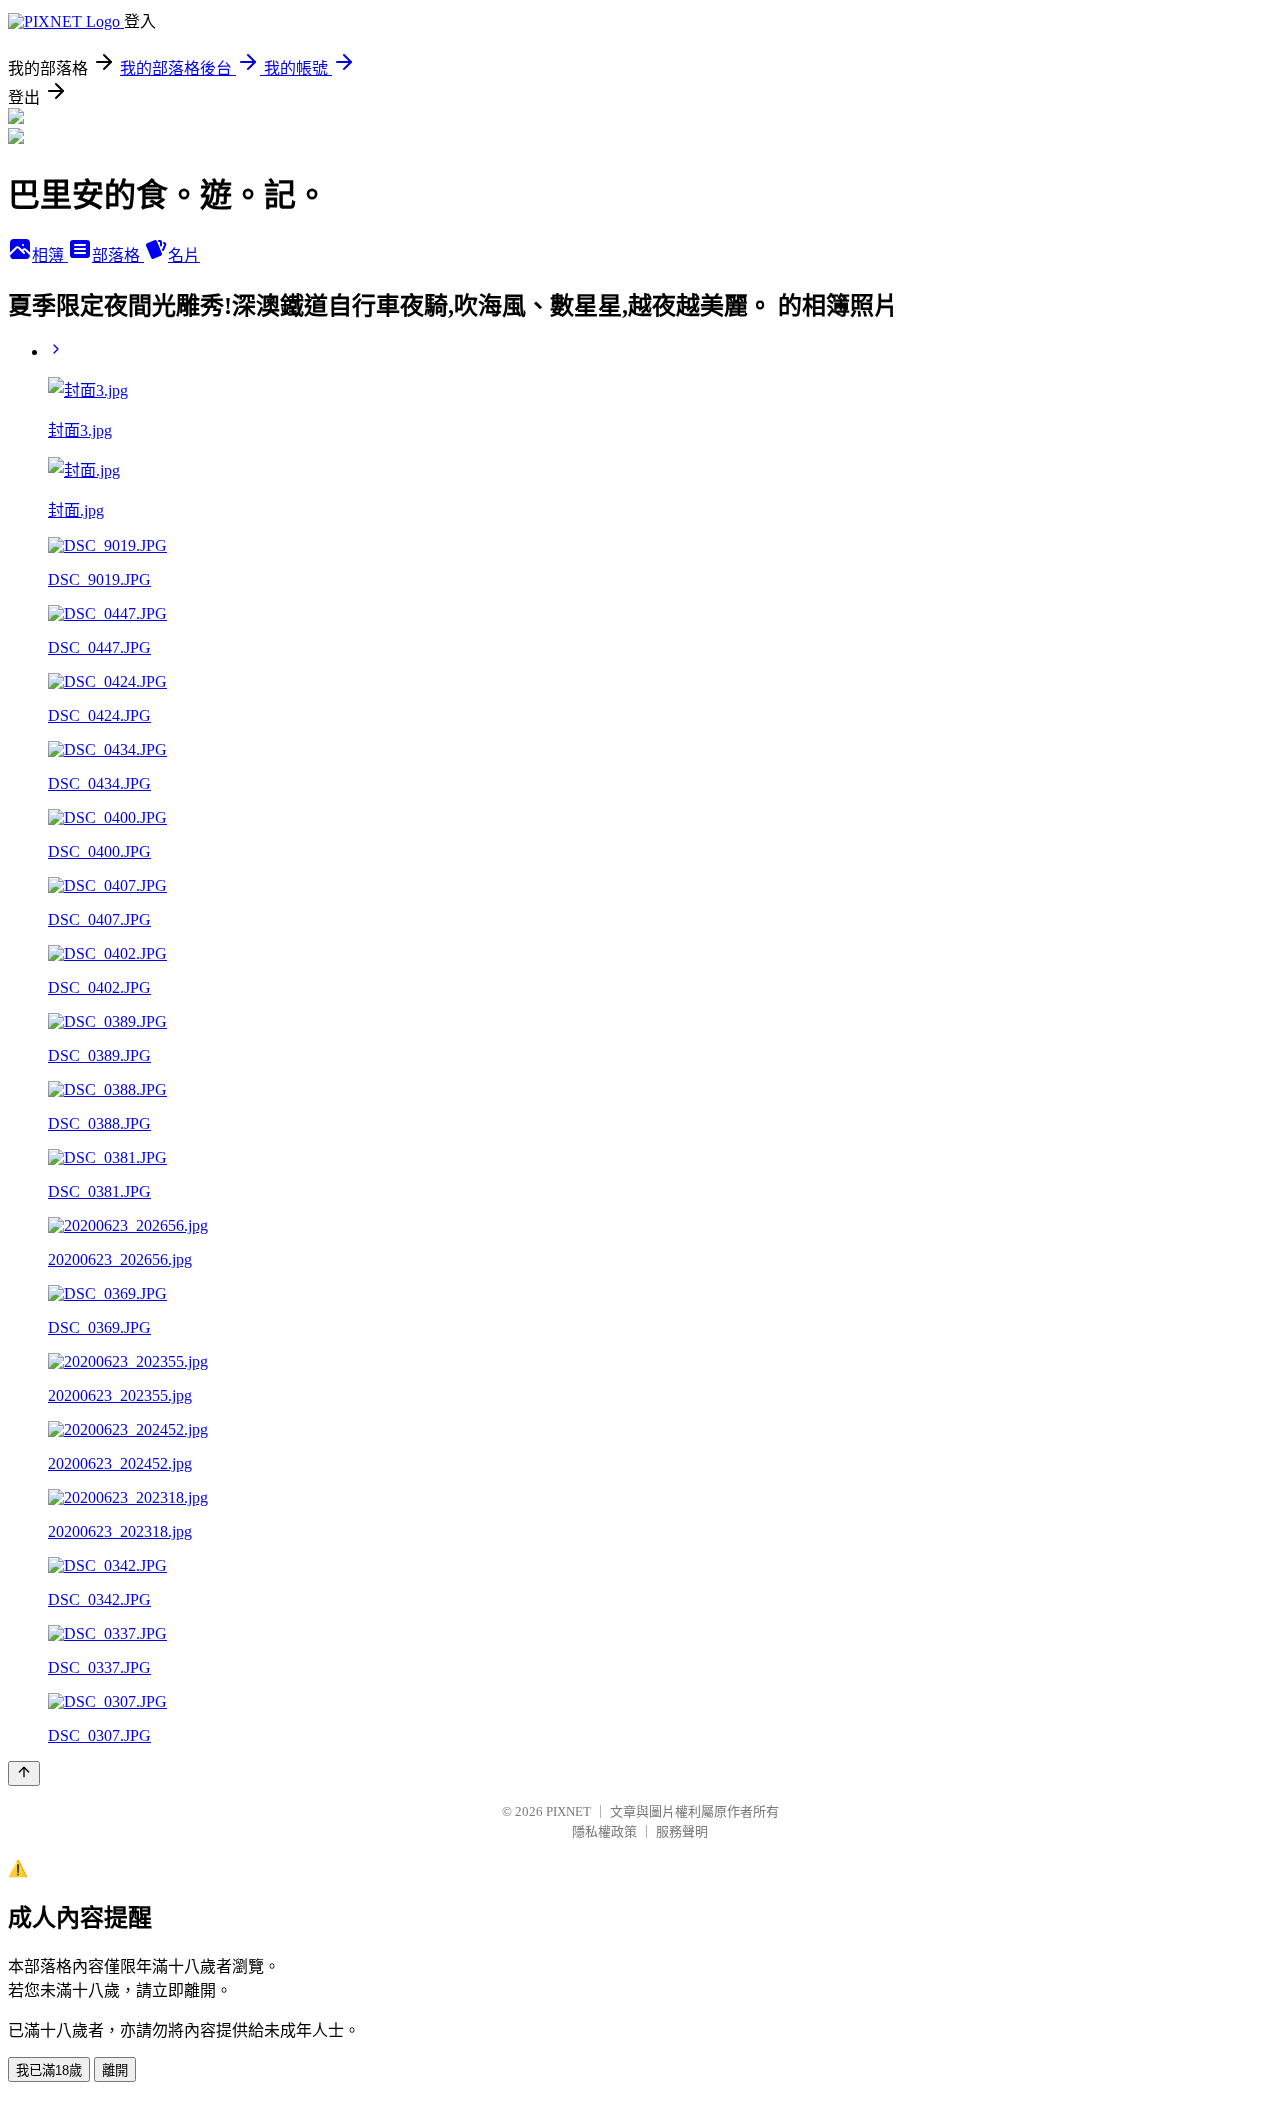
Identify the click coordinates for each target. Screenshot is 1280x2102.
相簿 (50, 255)
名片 (184, 255)
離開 (115, 2070)
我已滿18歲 (49, 2070)
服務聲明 (682, 1831)
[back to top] (24, 1773)
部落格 (118, 255)
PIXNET (568, 1811)
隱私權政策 (604, 1831)
